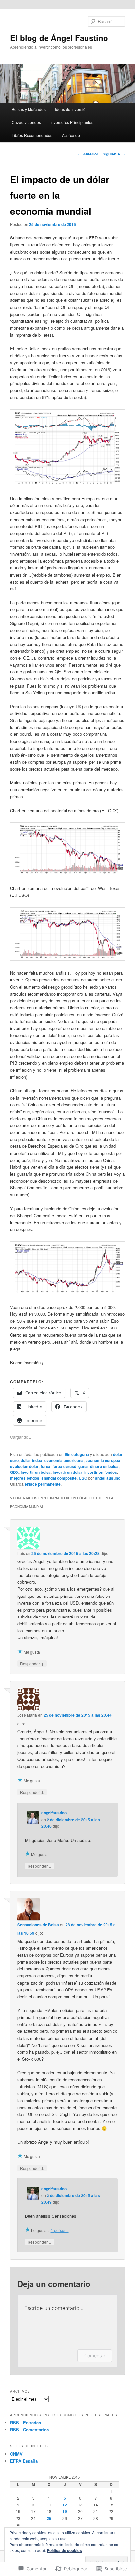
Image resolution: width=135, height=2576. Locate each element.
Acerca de (71, 135)
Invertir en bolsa (36, 1472)
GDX (14, 1472)
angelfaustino (108, 1478)
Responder (32, 1663)
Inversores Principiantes (72, 122)
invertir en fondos (101, 1472)
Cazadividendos (26, 122)
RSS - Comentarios (29, 2430)
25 (49, 2518)
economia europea (103, 1460)
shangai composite (59, 1478)
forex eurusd (64, 1466)
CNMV (16, 2454)
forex (46, 1466)
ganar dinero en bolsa (98, 1466)
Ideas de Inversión (71, 109)
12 (65, 2505)
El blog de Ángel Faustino (59, 38)
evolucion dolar (24, 1466)
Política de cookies (64, 2550)
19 (65, 2511)
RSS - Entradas (26, 2423)
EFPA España (24, 2461)
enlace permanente (43, 1484)
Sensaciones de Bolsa (38, 1925)
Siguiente (114, 154)
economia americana (64, 1460)
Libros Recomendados (32, 135)
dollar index (31, 1460)
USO (83, 1478)
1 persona (60, 2230)
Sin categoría (77, 1454)
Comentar (95, 2355)
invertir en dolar (67, 1472)
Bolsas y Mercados (29, 109)
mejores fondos (25, 1478)
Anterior (88, 154)
